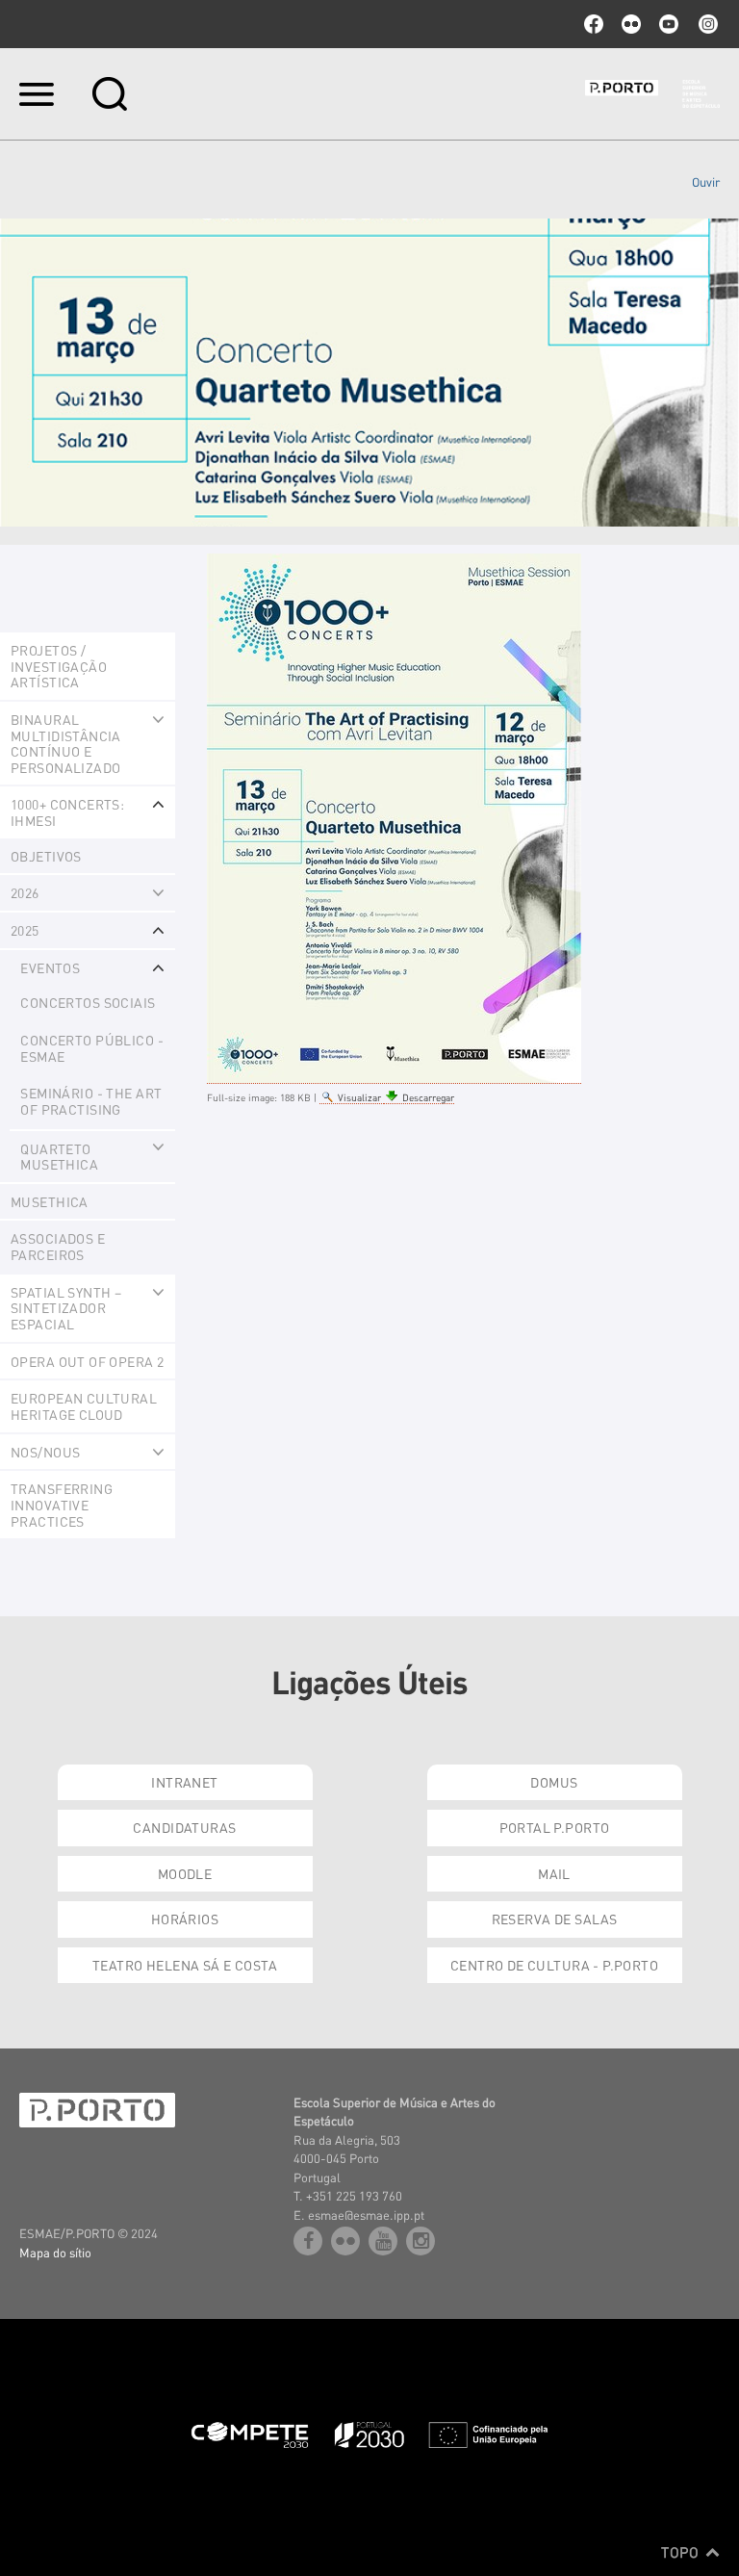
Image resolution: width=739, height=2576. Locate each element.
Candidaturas (184, 1827)
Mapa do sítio (55, 2252)
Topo (682, 2552)
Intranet (184, 1782)
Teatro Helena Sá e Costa (185, 1965)
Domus (554, 1782)
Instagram (706, 24)
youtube (669, 24)
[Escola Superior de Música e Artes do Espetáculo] (652, 94)
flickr (631, 24)
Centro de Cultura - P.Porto (554, 1965)
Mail (554, 1873)
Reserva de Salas (555, 1919)
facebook (594, 24)
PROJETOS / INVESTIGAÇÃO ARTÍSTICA (59, 666)
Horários (185, 1919)
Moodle (185, 1873)
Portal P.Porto (555, 1827)
